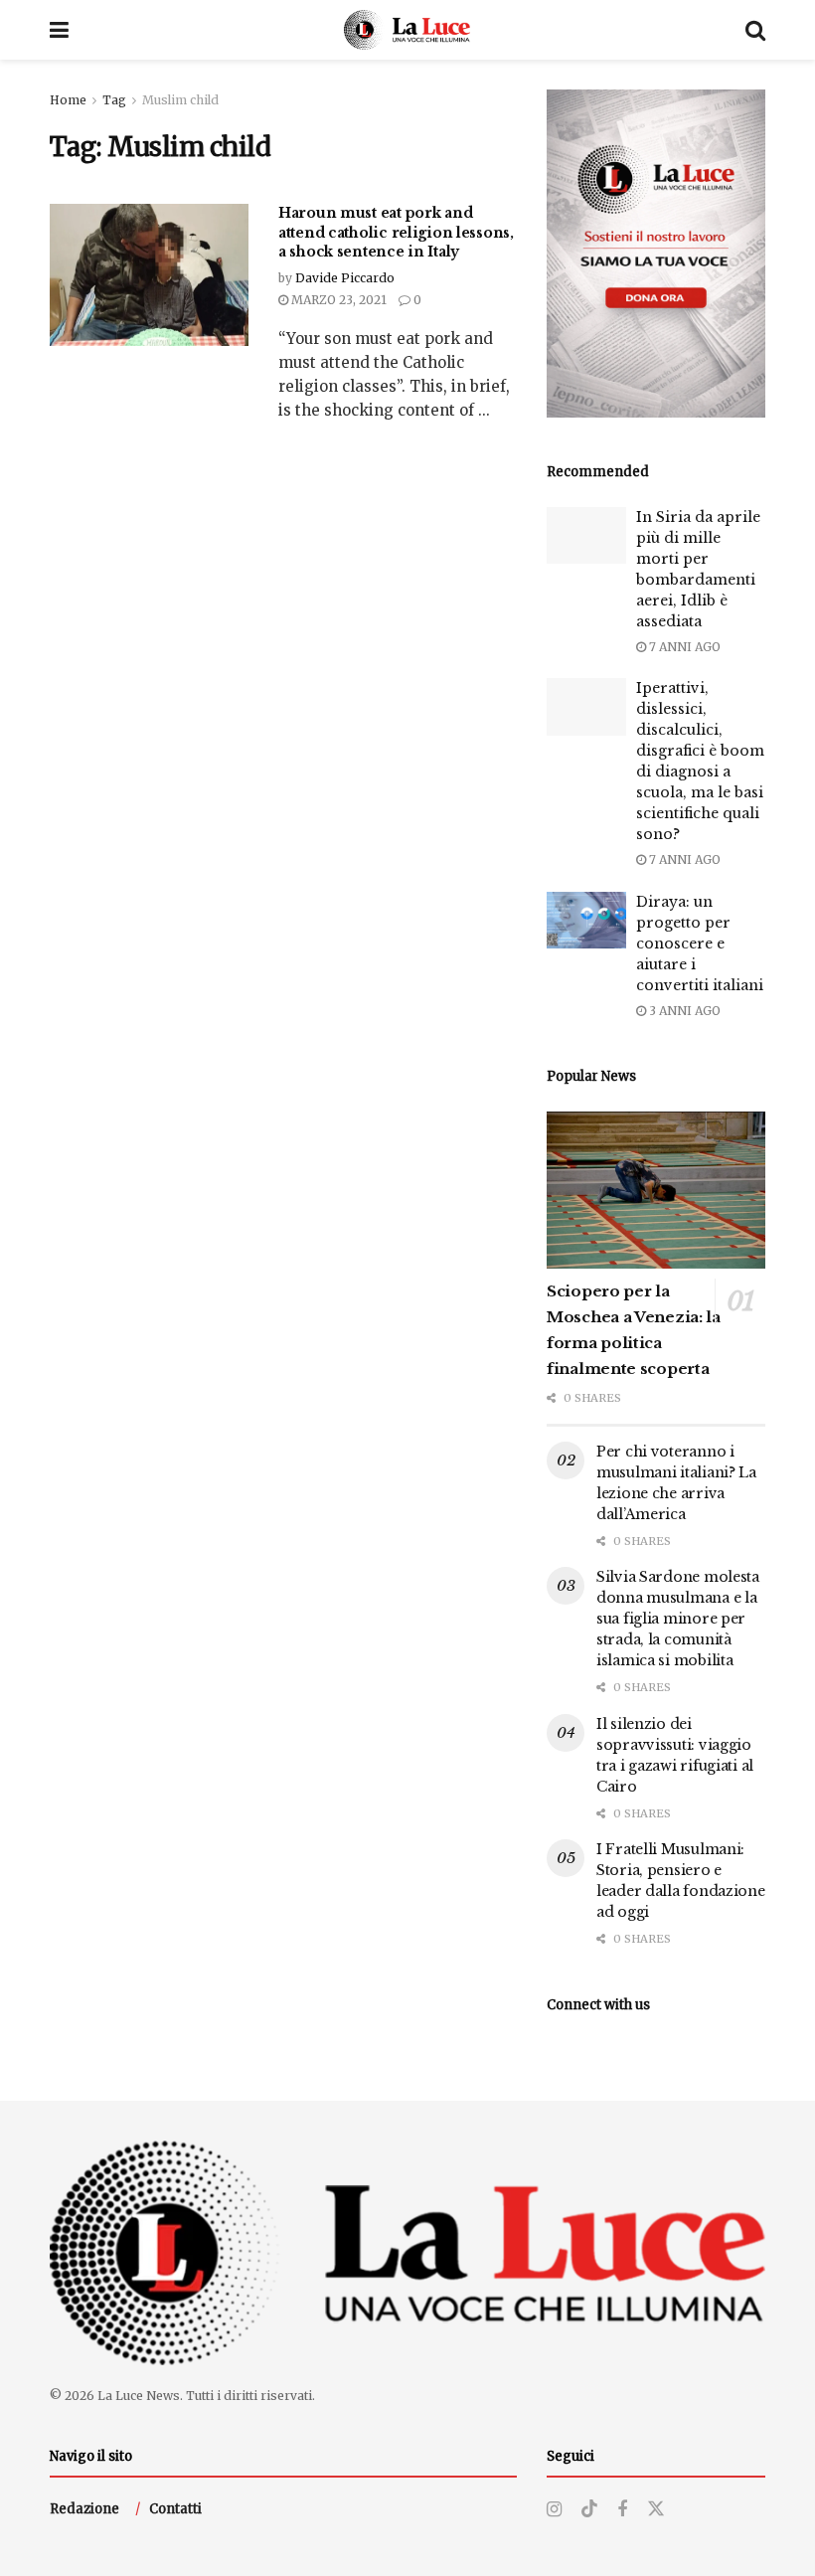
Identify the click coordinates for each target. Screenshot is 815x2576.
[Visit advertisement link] (656, 254)
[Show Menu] (59, 30)
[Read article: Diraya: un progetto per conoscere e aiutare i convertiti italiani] (586, 920)
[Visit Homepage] (407, 30)
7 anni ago (683, 647)
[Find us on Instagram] (554, 2510)
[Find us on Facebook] (622, 2510)
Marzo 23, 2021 (337, 300)
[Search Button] (755, 30)
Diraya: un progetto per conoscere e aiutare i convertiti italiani (700, 944)
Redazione (84, 2509)
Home (68, 100)
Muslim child (180, 100)
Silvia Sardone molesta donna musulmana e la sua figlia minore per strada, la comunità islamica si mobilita (678, 1619)
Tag (114, 100)
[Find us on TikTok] (589, 2509)
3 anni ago (683, 1011)
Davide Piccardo (345, 278)
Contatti (175, 2509)
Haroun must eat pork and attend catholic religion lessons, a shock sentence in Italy (396, 232)
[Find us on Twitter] (656, 2509)
